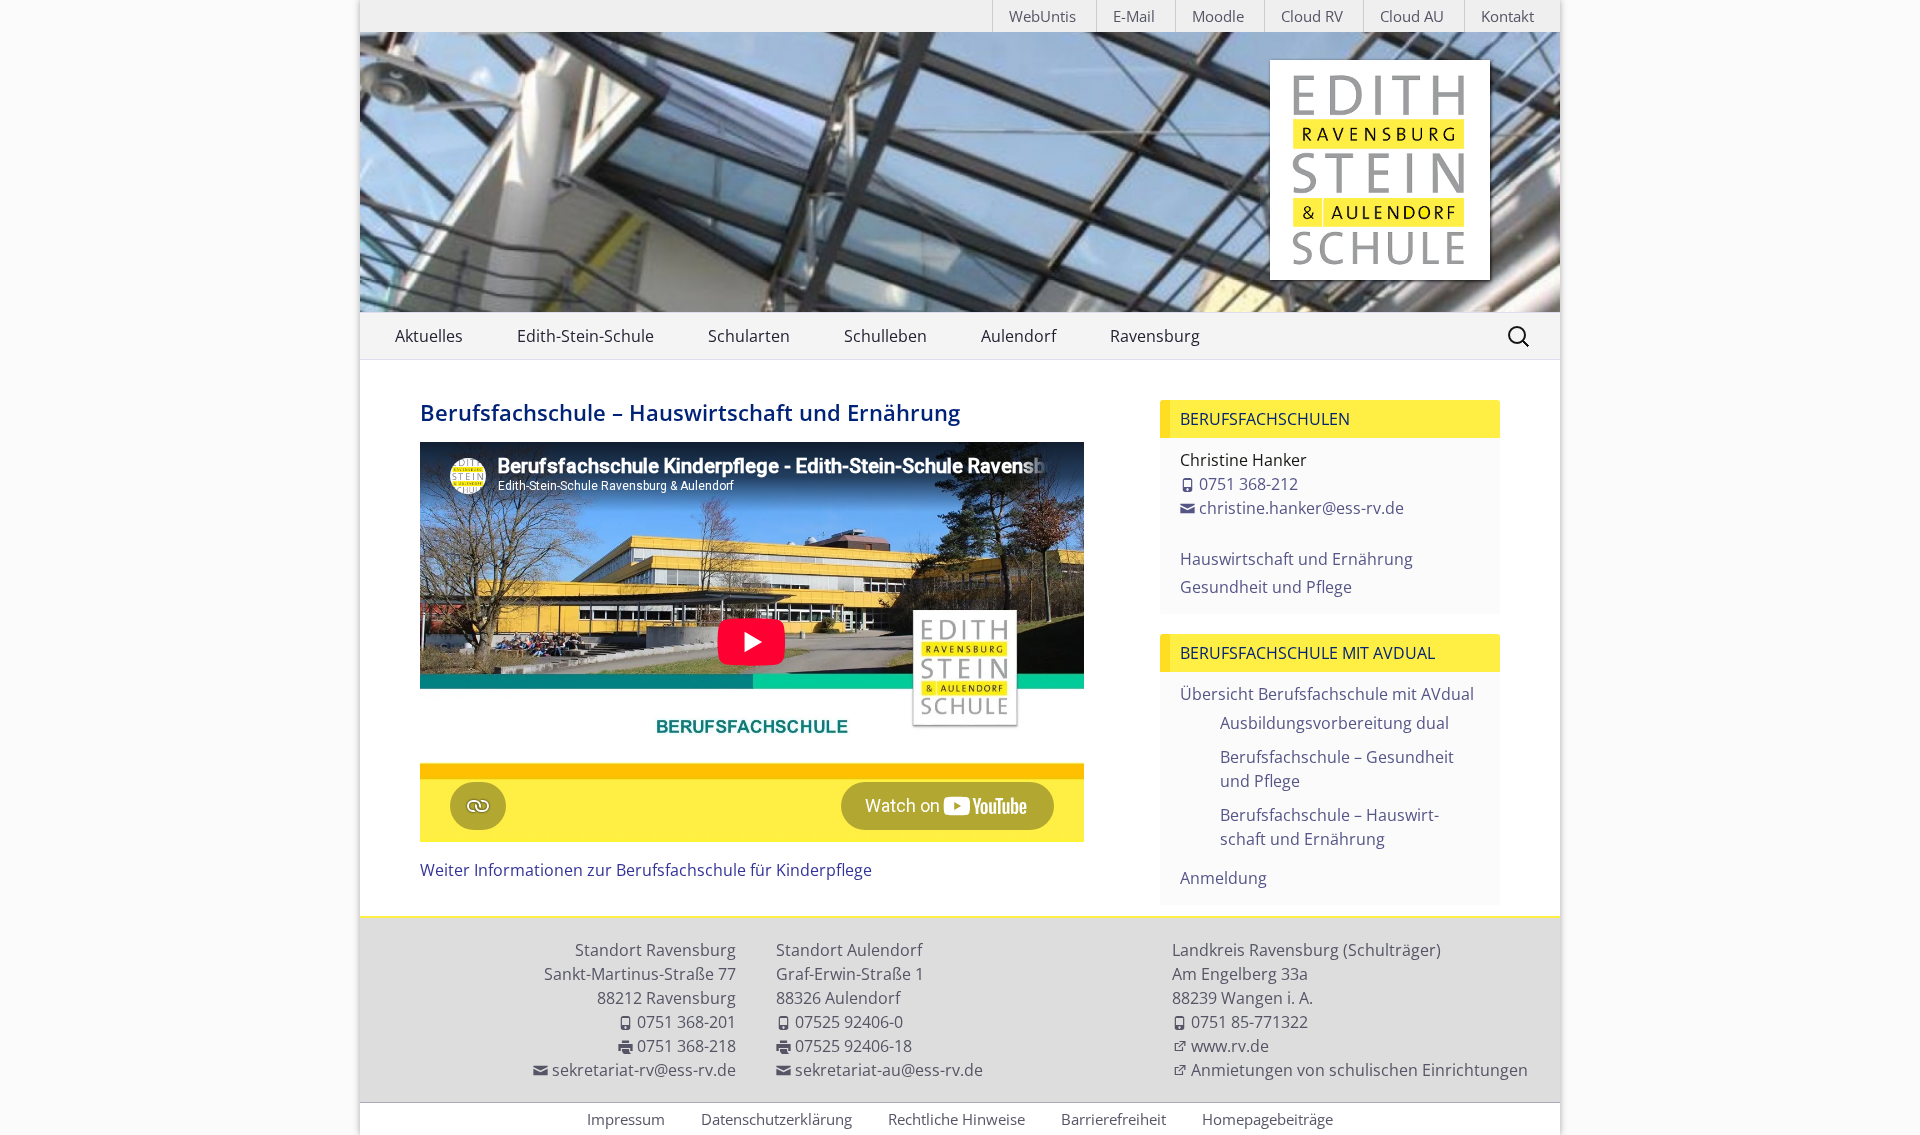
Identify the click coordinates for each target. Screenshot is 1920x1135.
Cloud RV (1312, 16)
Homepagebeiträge (1267, 1119)
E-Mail (1134, 16)
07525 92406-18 (853, 1046)
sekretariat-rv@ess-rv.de (644, 1070)
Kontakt (1507, 16)
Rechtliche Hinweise (956, 1119)
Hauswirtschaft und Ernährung (1296, 559)
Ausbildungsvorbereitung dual (1334, 723)
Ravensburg (1155, 336)
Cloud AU (1412, 16)
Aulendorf (1018, 336)
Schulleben (885, 336)
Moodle (1218, 16)
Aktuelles (429, 336)
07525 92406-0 (849, 1022)
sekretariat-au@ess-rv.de (889, 1070)
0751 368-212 (1248, 484)
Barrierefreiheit (1113, 1119)
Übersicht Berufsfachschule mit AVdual (1327, 694)
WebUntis (1042, 16)
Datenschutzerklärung (776, 1119)
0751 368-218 (686, 1046)
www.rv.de (1230, 1046)
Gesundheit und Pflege (1266, 587)
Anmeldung (1223, 878)
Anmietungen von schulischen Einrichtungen (1359, 1070)
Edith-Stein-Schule (585, 336)
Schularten (749, 336)
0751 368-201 (686, 1022)
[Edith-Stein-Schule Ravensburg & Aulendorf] (960, 172)
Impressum (626, 1119)
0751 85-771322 (1249, 1022)
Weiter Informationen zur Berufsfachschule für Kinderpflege (646, 870)
